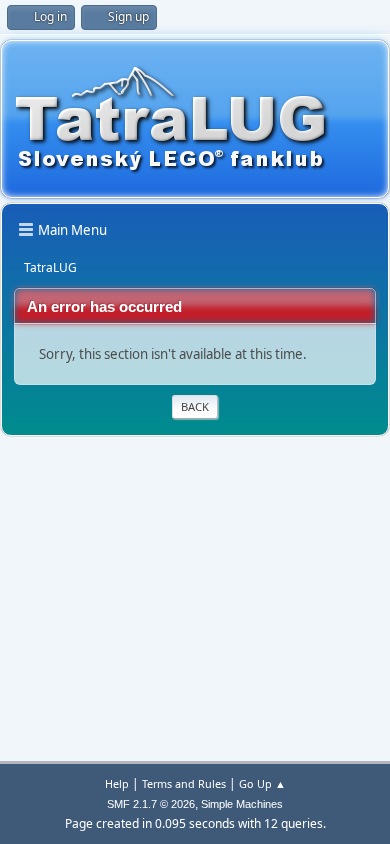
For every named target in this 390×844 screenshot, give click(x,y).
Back (195, 406)
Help (117, 783)
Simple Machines (242, 804)
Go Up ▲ (262, 783)
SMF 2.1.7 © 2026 (151, 804)
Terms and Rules (184, 783)
